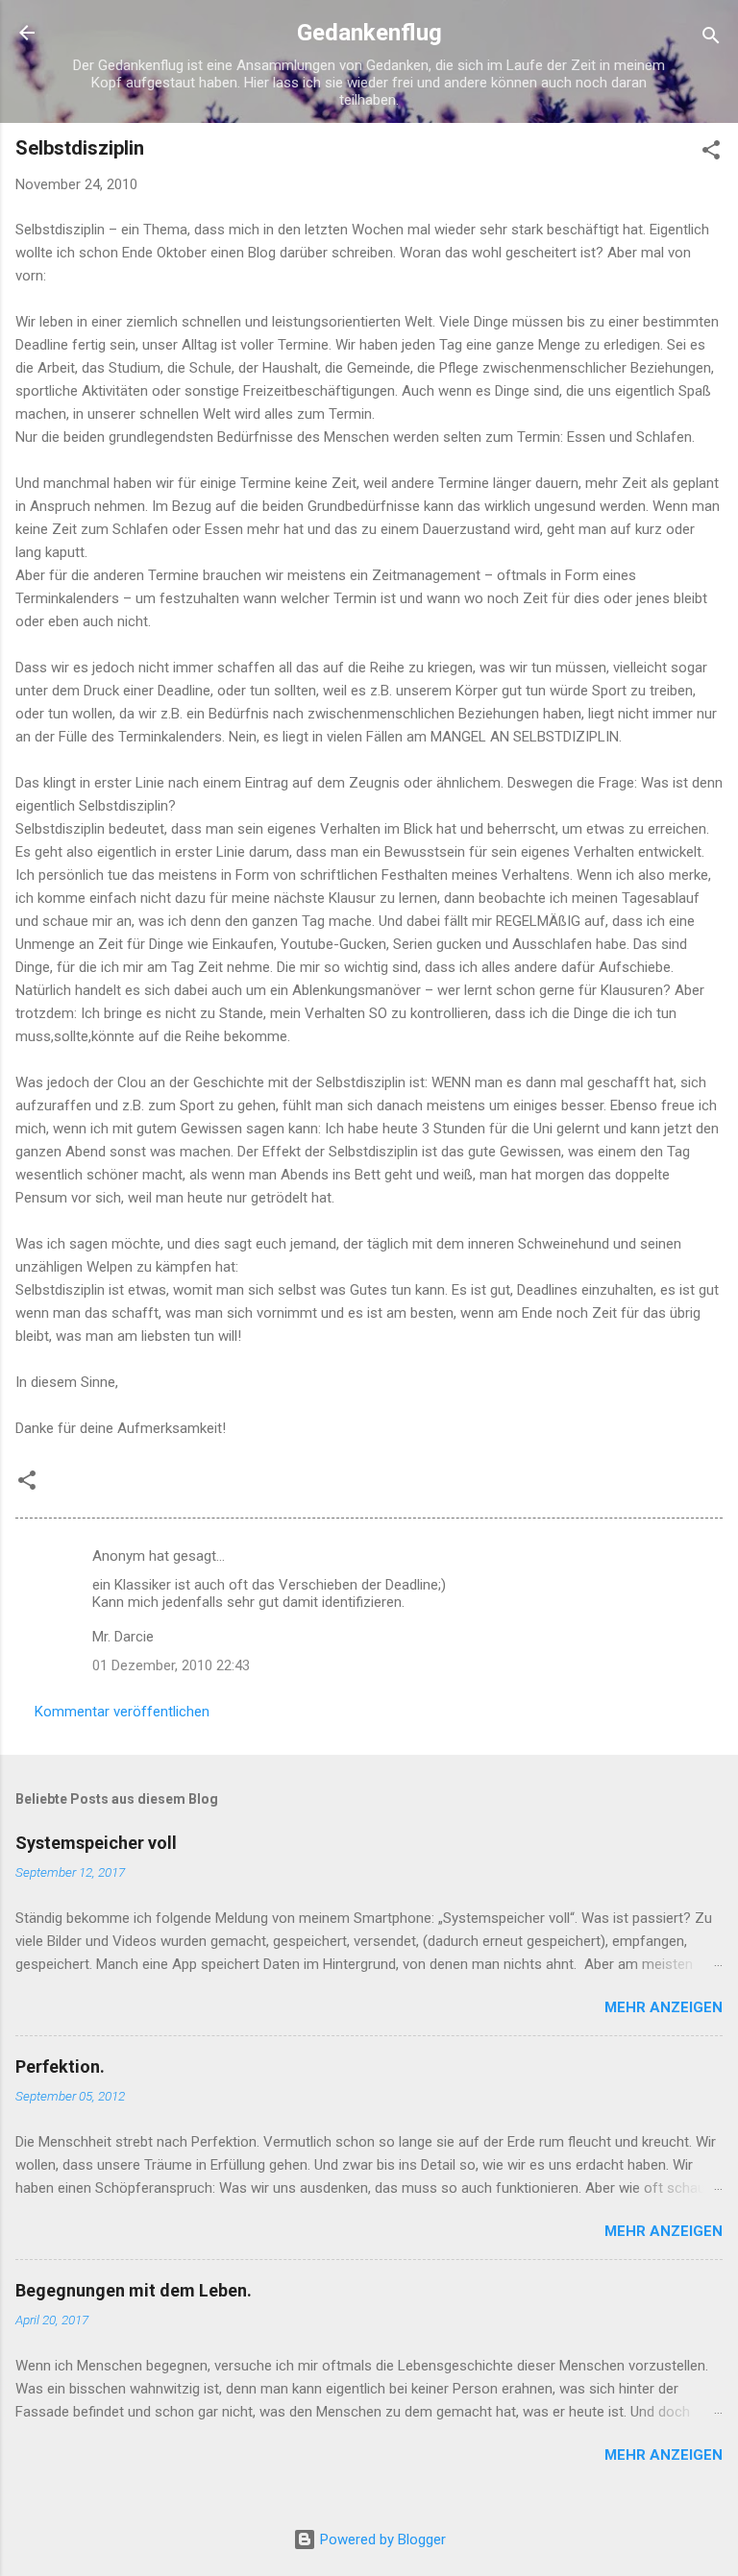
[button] (711, 153)
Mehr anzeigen (664, 2007)
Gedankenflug (369, 33)
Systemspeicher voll (96, 1843)
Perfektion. (60, 2066)
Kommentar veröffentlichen (122, 1712)
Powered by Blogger (381, 2540)
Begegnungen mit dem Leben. (134, 2290)
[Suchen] (711, 39)
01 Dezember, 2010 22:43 (171, 1665)
